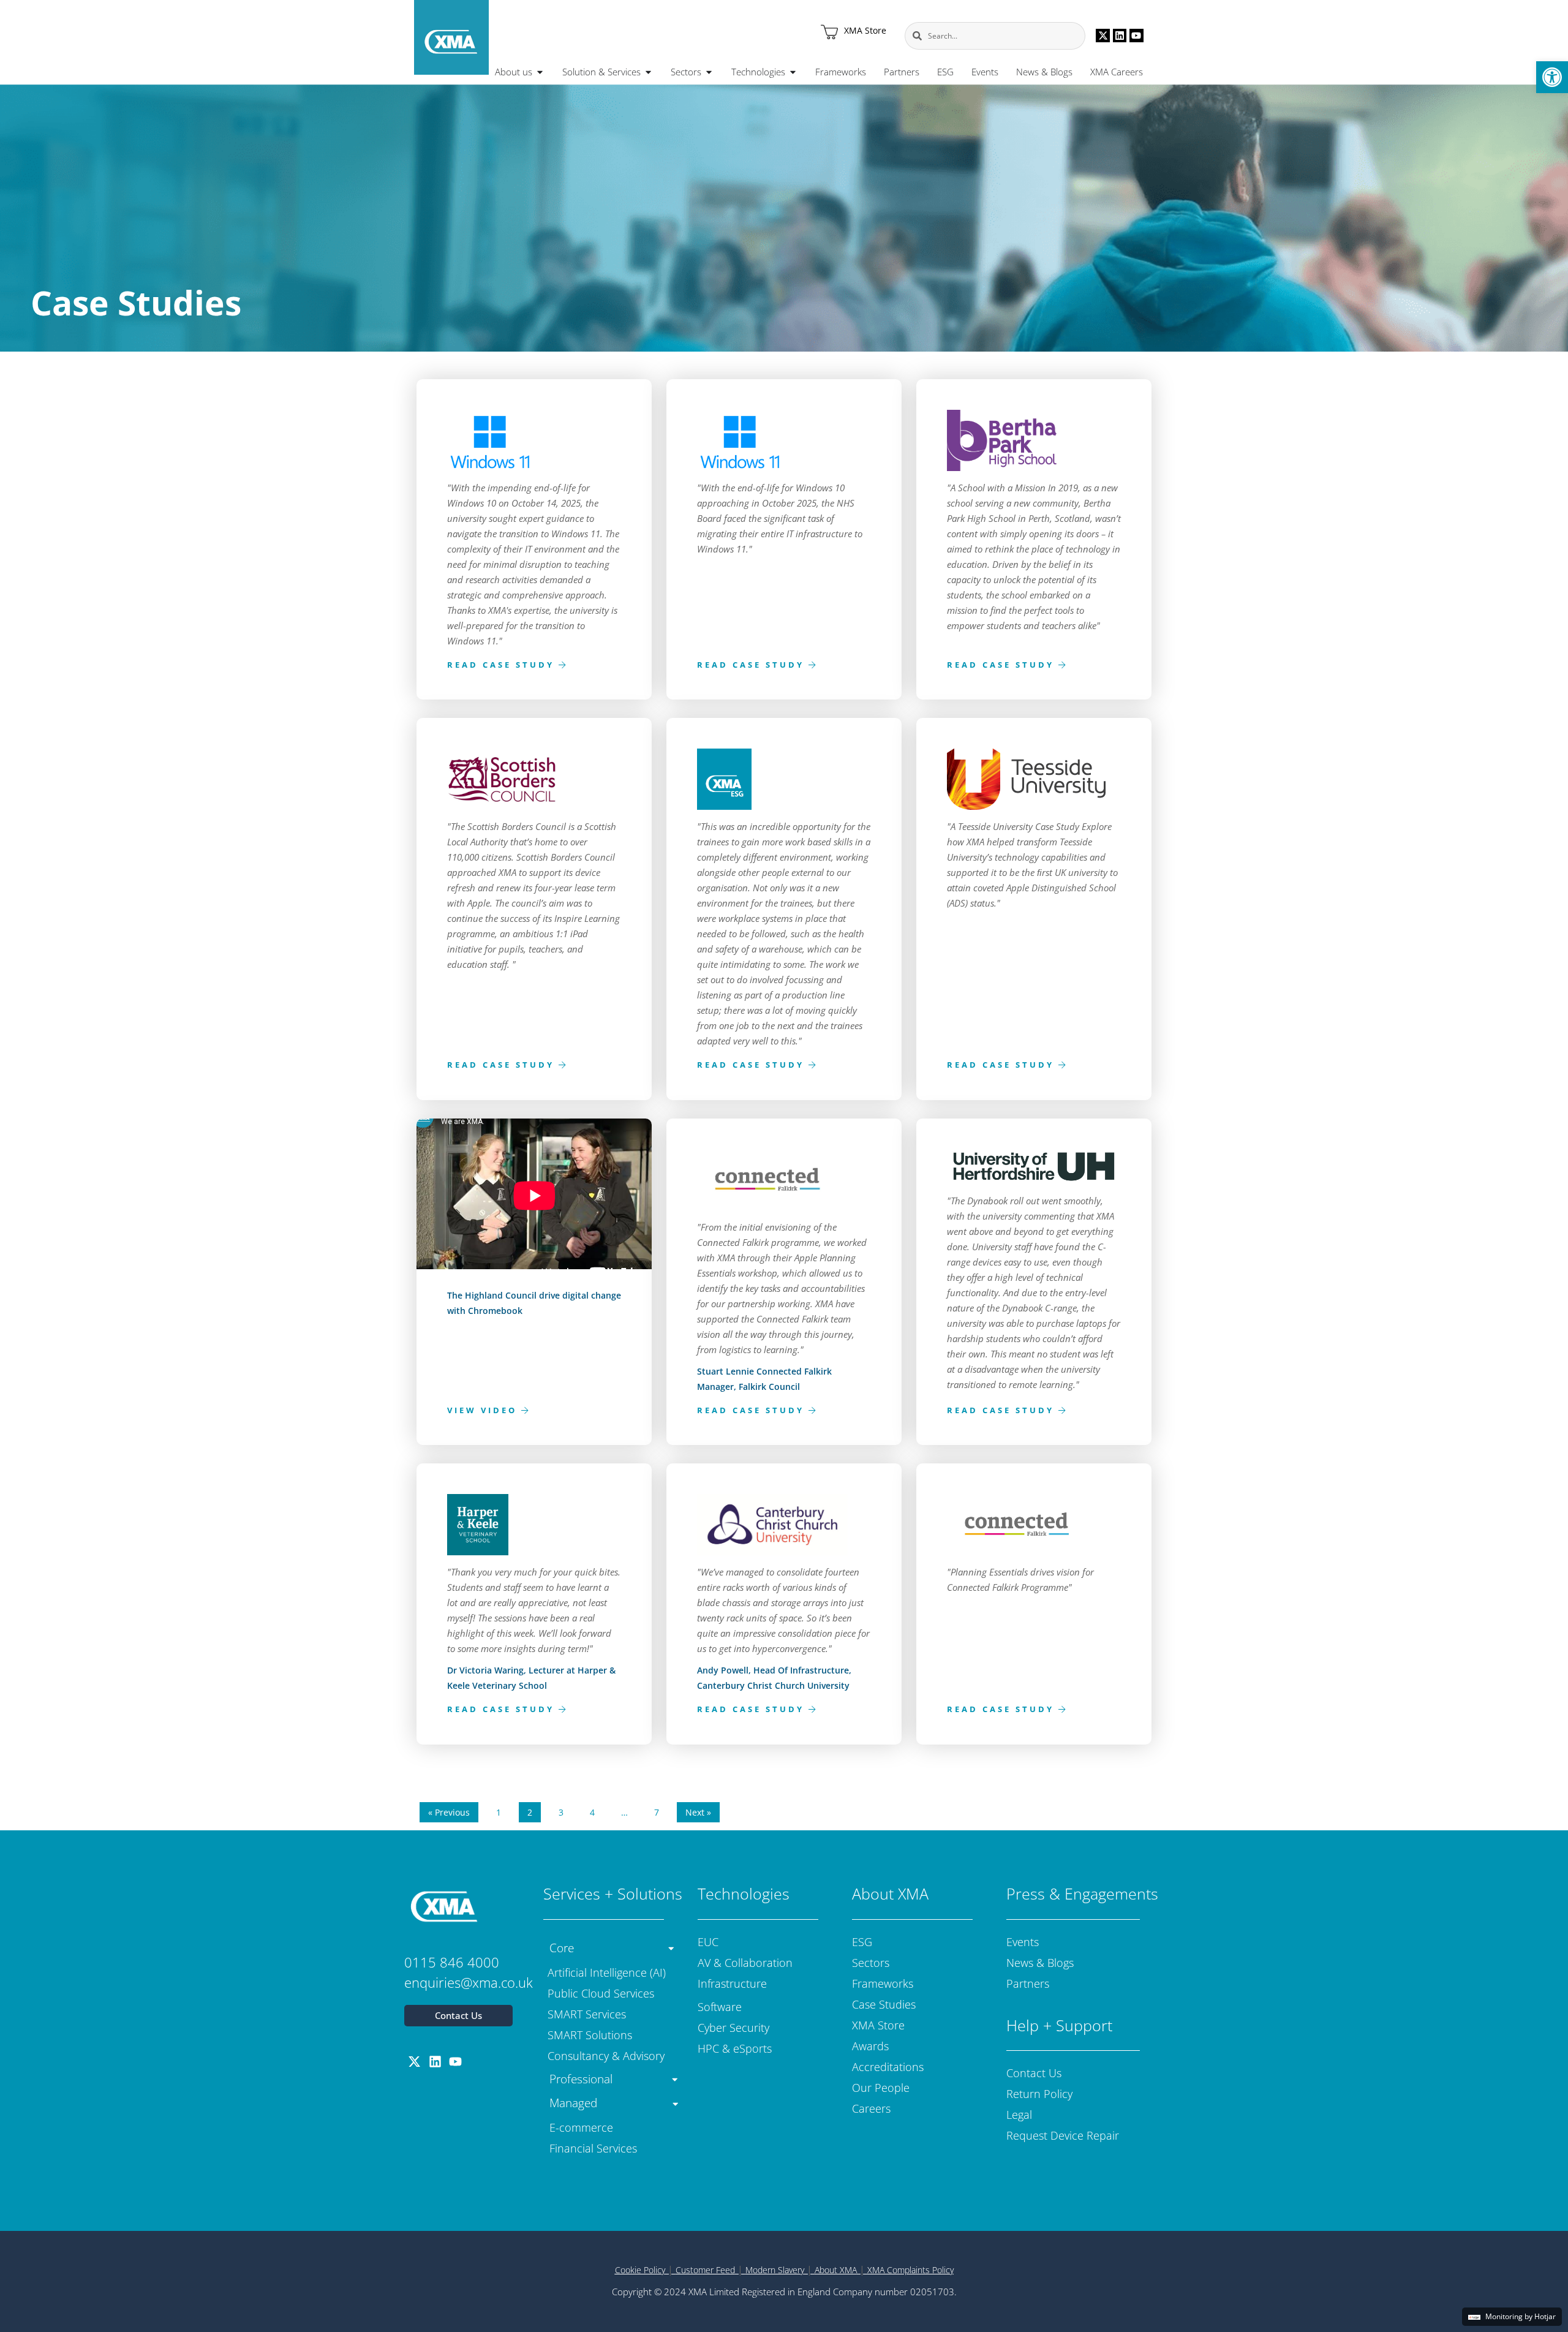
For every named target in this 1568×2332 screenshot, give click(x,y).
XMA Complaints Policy (910, 2270)
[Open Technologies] (793, 72)
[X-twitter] (1102, 36)
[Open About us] (540, 72)
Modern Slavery (775, 2270)
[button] (1552, 77)
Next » (698, 1812)
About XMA (836, 2270)
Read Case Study (503, 664)
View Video (484, 1409)
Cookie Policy (640, 2270)
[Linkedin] (1120, 36)
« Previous (449, 1812)
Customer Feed (705, 2270)
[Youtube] (1136, 36)
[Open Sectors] (709, 72)
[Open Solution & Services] (648, 72)
